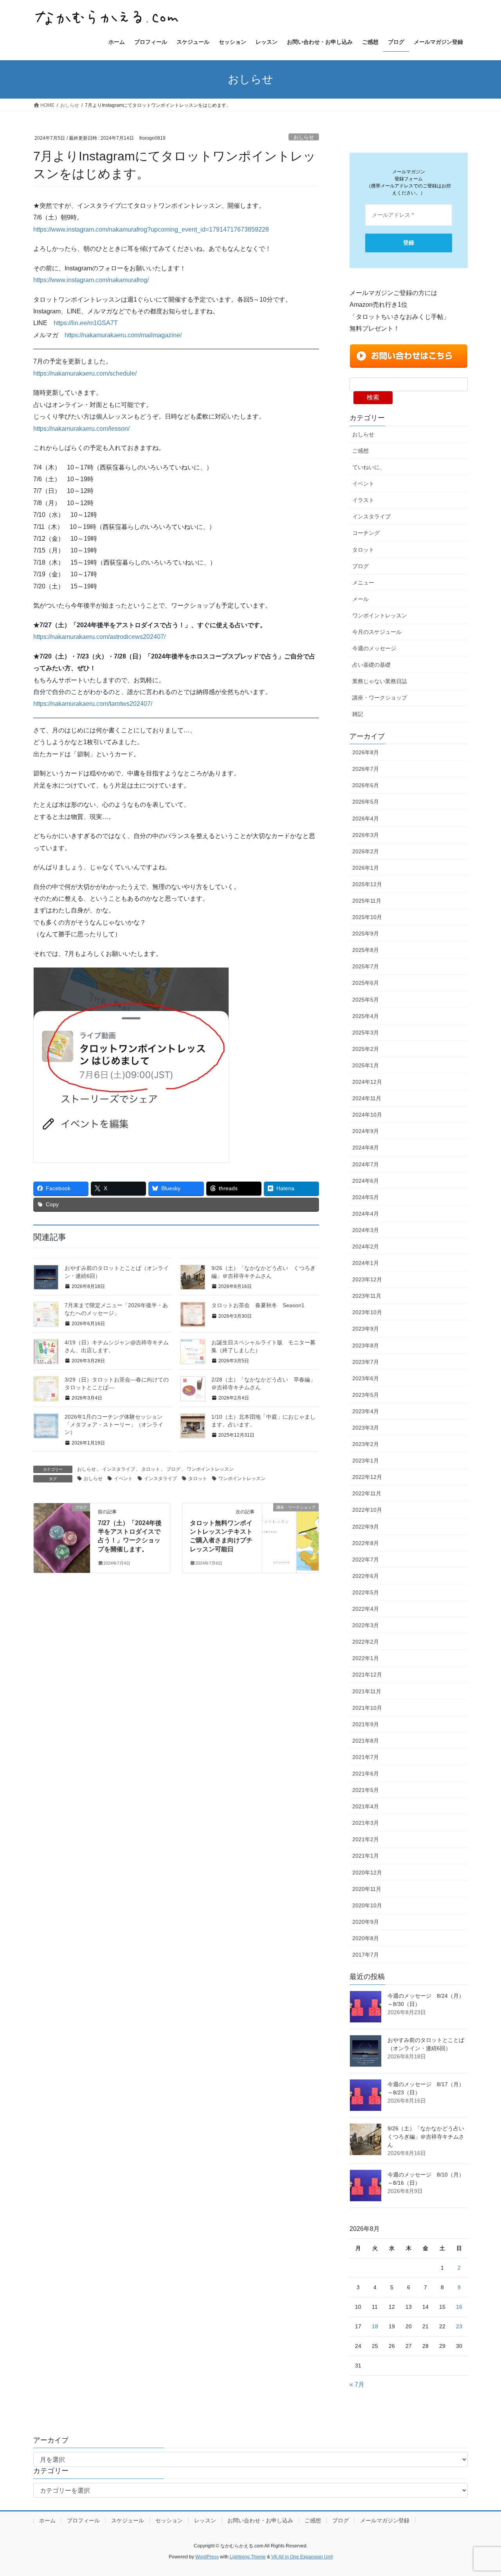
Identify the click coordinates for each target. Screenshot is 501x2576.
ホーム (47, 2520)
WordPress (207, 2557)
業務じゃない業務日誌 (380, 681)
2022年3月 (366, 1625)
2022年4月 (366, 1609)
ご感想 (360, 451)
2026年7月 (366, 769)
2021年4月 (366, 1806)
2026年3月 (366, 835)
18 (375, 2326)
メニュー (363, 583)
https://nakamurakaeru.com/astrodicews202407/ (99, 637)
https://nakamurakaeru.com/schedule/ (85, 373)
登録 (409, 243)
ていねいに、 (369, 467)
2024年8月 (366, 1148)
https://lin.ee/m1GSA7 (84, 323)
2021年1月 (366, 1856)
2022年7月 (366, 1560)
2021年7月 (366, 1757)
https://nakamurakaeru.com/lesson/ (81, 429)
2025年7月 (366, 966)
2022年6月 (366, 1576)
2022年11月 (367, 1493)
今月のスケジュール (377, 632)
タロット (151, 1469)
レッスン (205, 2520)
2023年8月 (366, 1346)
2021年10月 (367, 1708)
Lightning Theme (248, 2557)
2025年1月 (366, 1065)
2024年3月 (366, 1230)
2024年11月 (367, 1098)
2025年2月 (366, 1049)
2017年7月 (366, 1955)
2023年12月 (367, 1279)
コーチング (366, 533)
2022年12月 (367, 1477)
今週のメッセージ (374, 648)
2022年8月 (366, 1543)
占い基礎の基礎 (371, 665)
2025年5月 (366, 1000)
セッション (169, 2520)
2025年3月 (366, 1033)
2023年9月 (366, 1329)
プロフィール (83, 2520)
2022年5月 (366, 1592)
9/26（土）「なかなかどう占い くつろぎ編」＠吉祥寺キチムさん (429, 2137)
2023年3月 (366, 1428)
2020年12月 (367, 1873)
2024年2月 (366, 1247)
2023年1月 (366, 1461)
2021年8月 (366, 1741)
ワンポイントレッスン (210, 1469)
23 (459, 2326)
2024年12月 (367, 1082)
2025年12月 (367, 884)
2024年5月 (366, 1197)
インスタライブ (119, 1469)
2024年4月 (366, 1214)
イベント (123, 1479)
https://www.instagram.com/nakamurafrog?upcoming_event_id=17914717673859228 (151, 229)
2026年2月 (366, 851)
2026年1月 (366, 868)
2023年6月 (366, 1378)
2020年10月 (367, 1905)
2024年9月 (366, 1131)
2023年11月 (367, 1296)
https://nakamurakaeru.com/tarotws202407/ (93, 704)
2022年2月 (366, 1642)
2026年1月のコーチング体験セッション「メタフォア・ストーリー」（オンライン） (114, 1424)
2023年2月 (366, 1444)
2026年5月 (366, 802)
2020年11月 (367, 1889)
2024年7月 (366, 1164)
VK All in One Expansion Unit (302, 2557)
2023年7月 (366, 1362)
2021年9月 (366, 1724)
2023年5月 (366, 1395)
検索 (373, 397)
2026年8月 (366, 752)
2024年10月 (367, 1115)
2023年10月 (367, 1312)
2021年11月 (367, 1691)
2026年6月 (366, 785)
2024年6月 (366, 1181)
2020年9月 (366, 1922)
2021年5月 (366, 1790)
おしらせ (304, 137)
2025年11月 (367, 901)
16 (459, 2307)
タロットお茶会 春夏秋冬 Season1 (258, 1305)
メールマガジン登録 (385, 2520)
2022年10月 (367, 1510)
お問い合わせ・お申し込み (260, 2520)
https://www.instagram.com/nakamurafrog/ (91, 280)
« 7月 (357, 2384)
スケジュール (128, 2520)
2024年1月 (366, 1263)
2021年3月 (366, 1823)
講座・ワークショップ (380, 698)
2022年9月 (366, 1527)
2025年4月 (366, 1016)
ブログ (173, 1469)
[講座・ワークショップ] (290, 1522)
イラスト (363, 500)
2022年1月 (366, 1658)
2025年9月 (366, 934)
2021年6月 (366, 1774)
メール (360, 599)
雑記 (358, 714)
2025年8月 (366, 950)
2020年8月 (366, 1938)
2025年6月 (366, 983)
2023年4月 (366, 1411)
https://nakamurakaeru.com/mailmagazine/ (123, 335)
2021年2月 (366, 1839)
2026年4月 (366, 818)
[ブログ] (62, 1531)
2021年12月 (367, 1675)
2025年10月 (367, 917)
